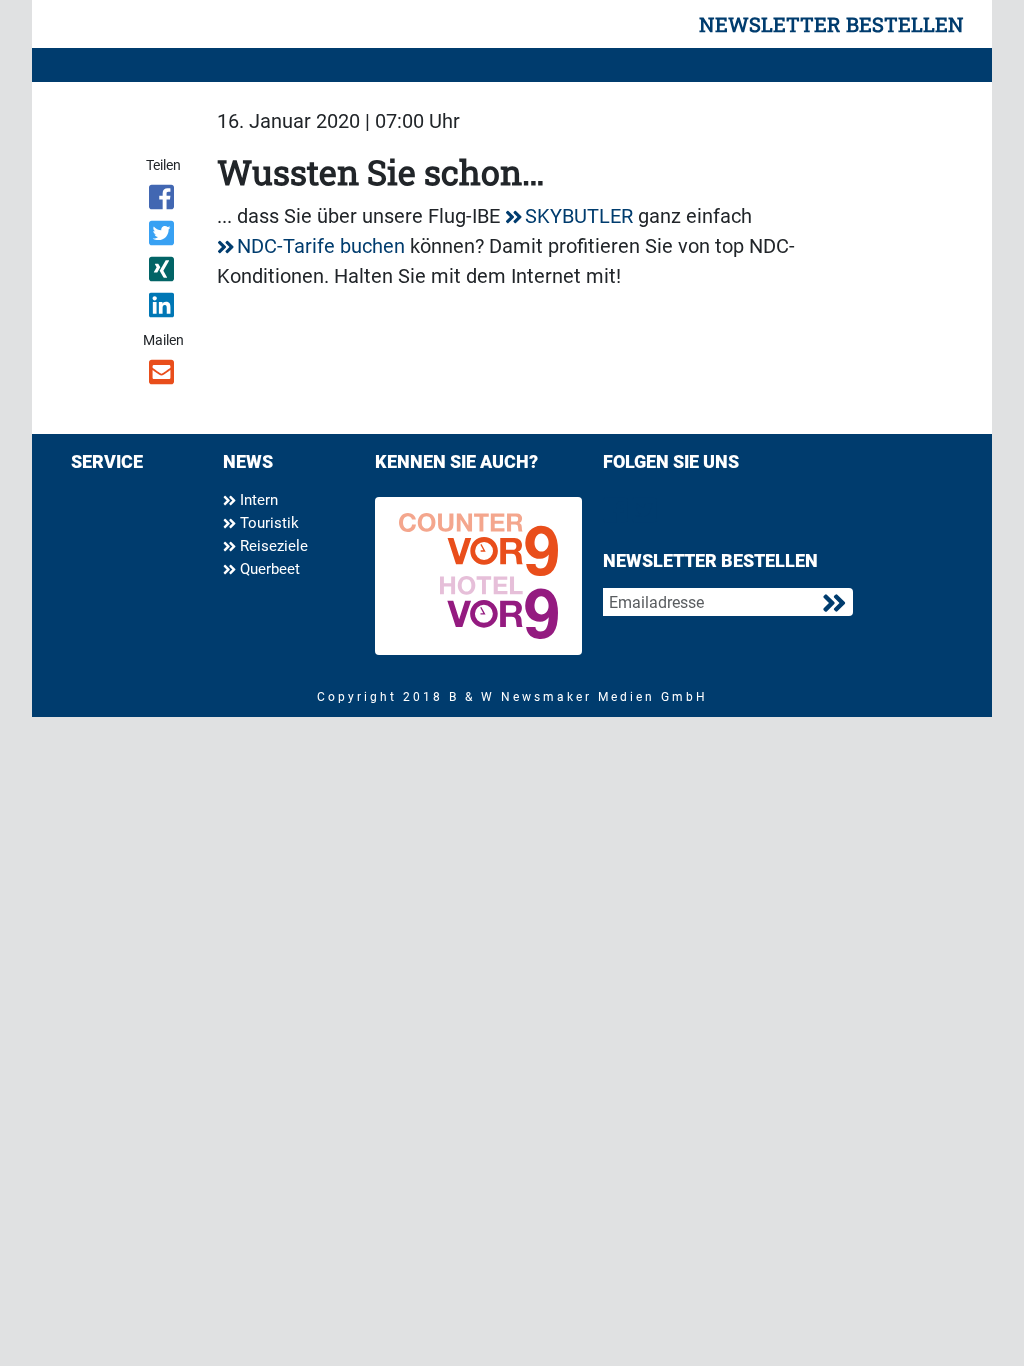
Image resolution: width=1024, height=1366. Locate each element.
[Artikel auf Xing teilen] (162, 273)
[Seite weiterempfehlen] (162, 376)
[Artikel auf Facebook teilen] (162, 201)
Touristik (267, 523)
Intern (257, 500)
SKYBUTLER (579, 216)
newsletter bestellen (831, 24)
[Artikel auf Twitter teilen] (162, 237)
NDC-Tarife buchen (321, 246)
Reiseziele (272, 546)
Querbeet (268, 569)
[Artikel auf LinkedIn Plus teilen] (162, 309)
